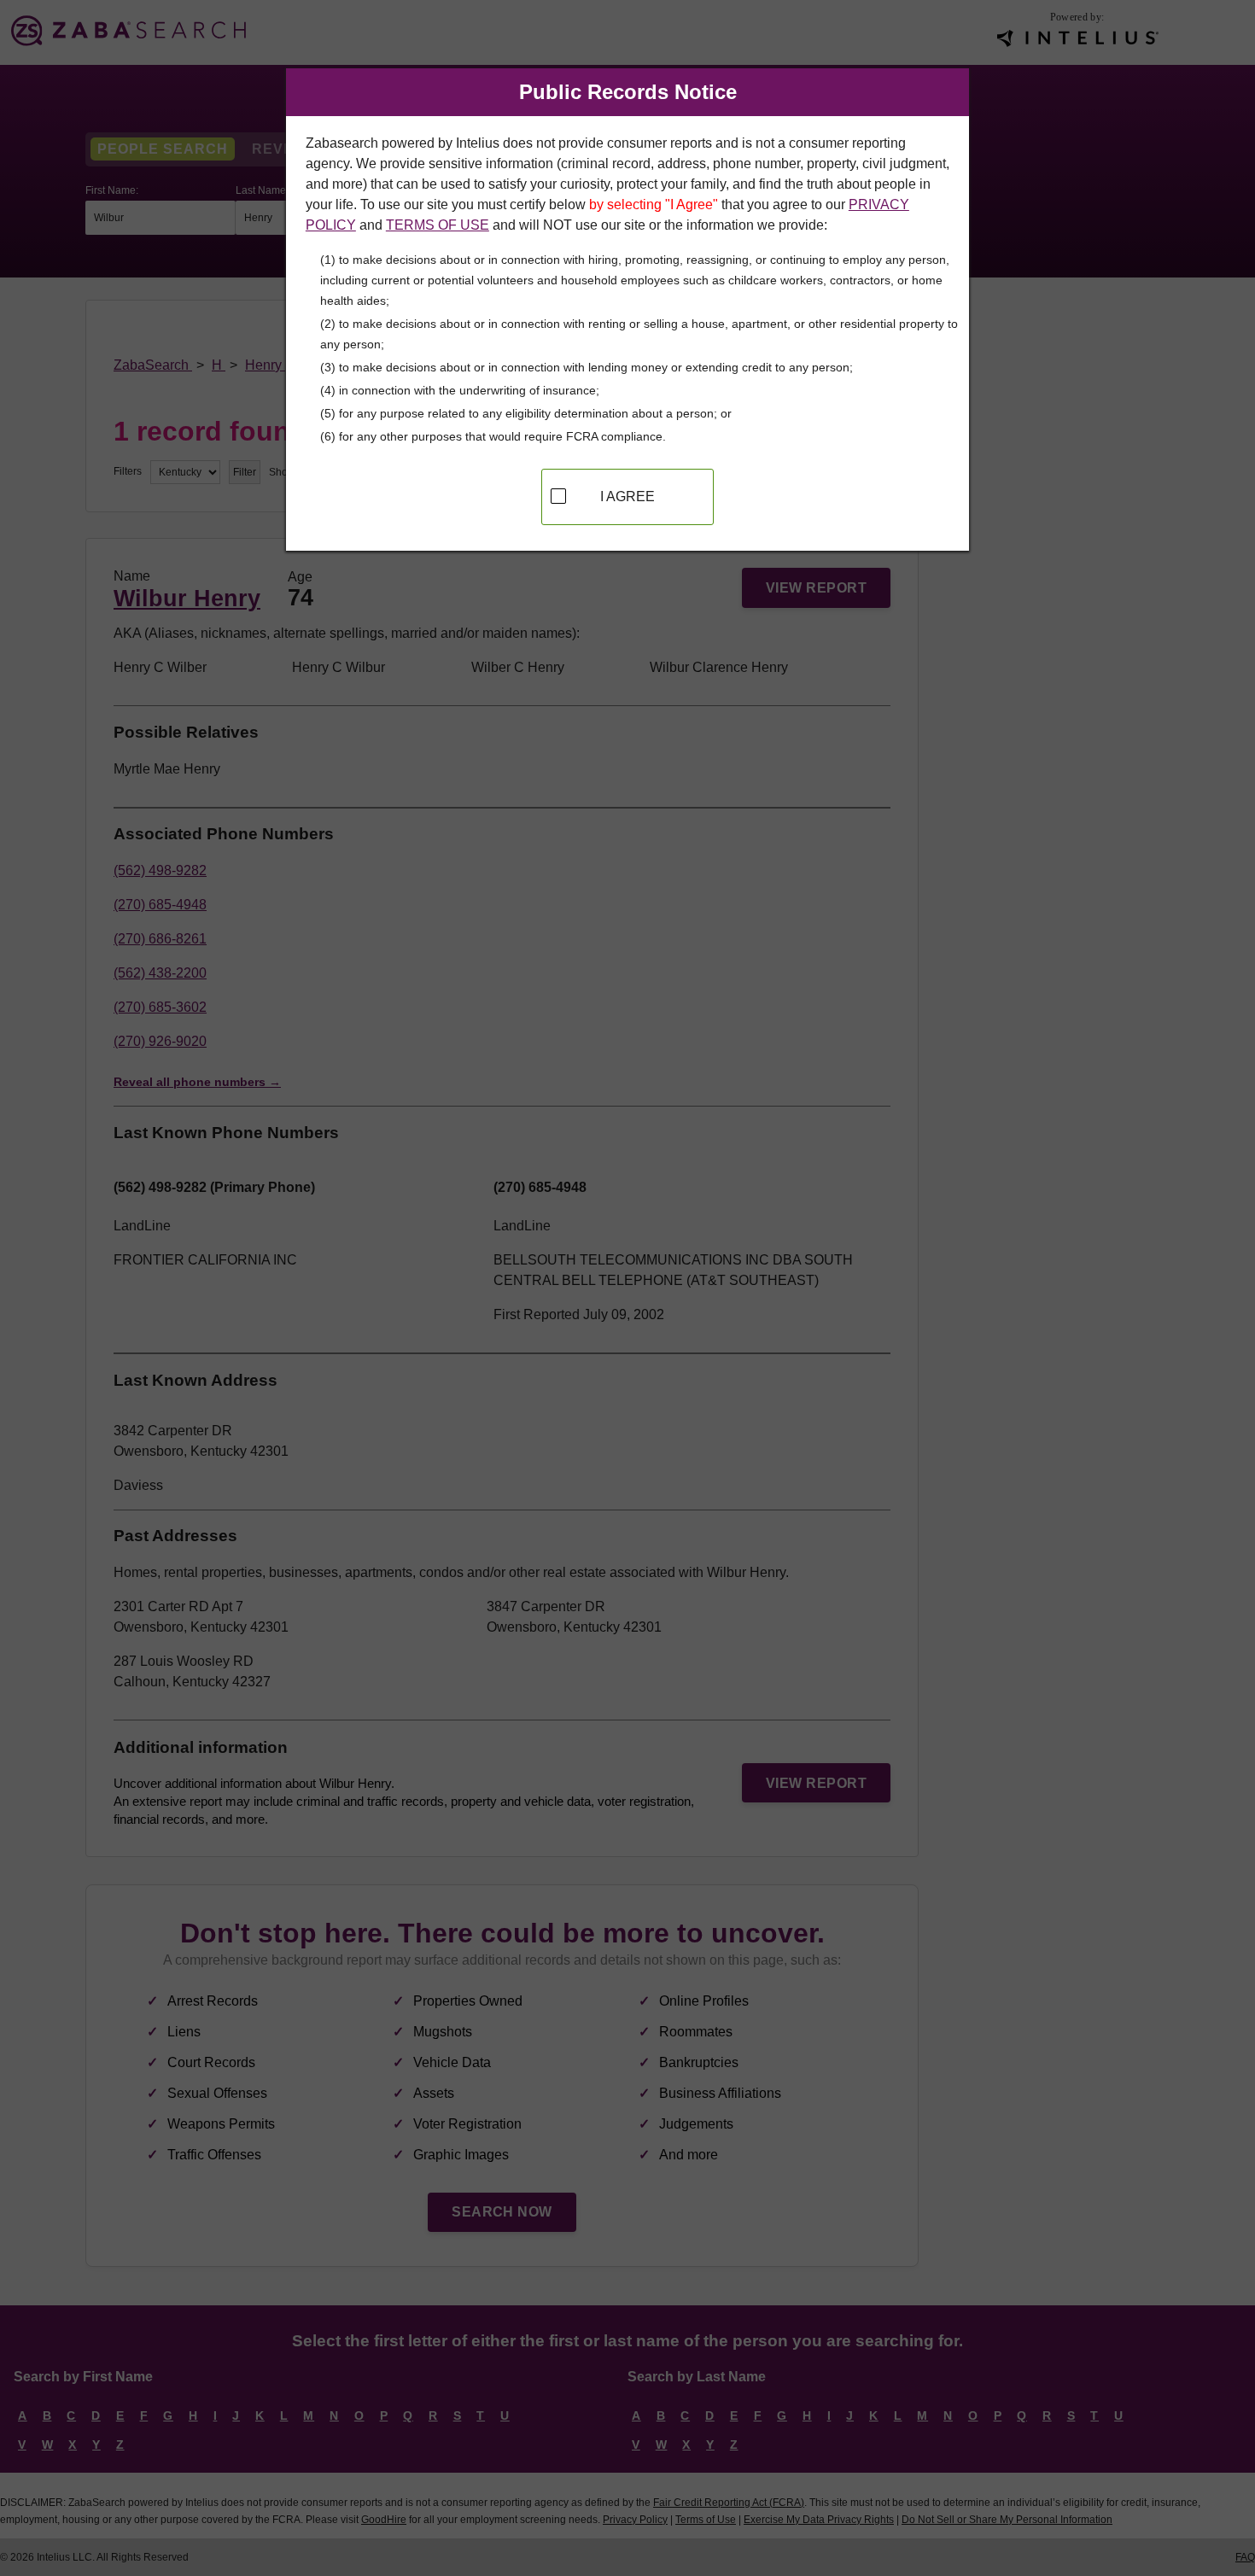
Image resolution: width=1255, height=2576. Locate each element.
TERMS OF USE (438, 225)
